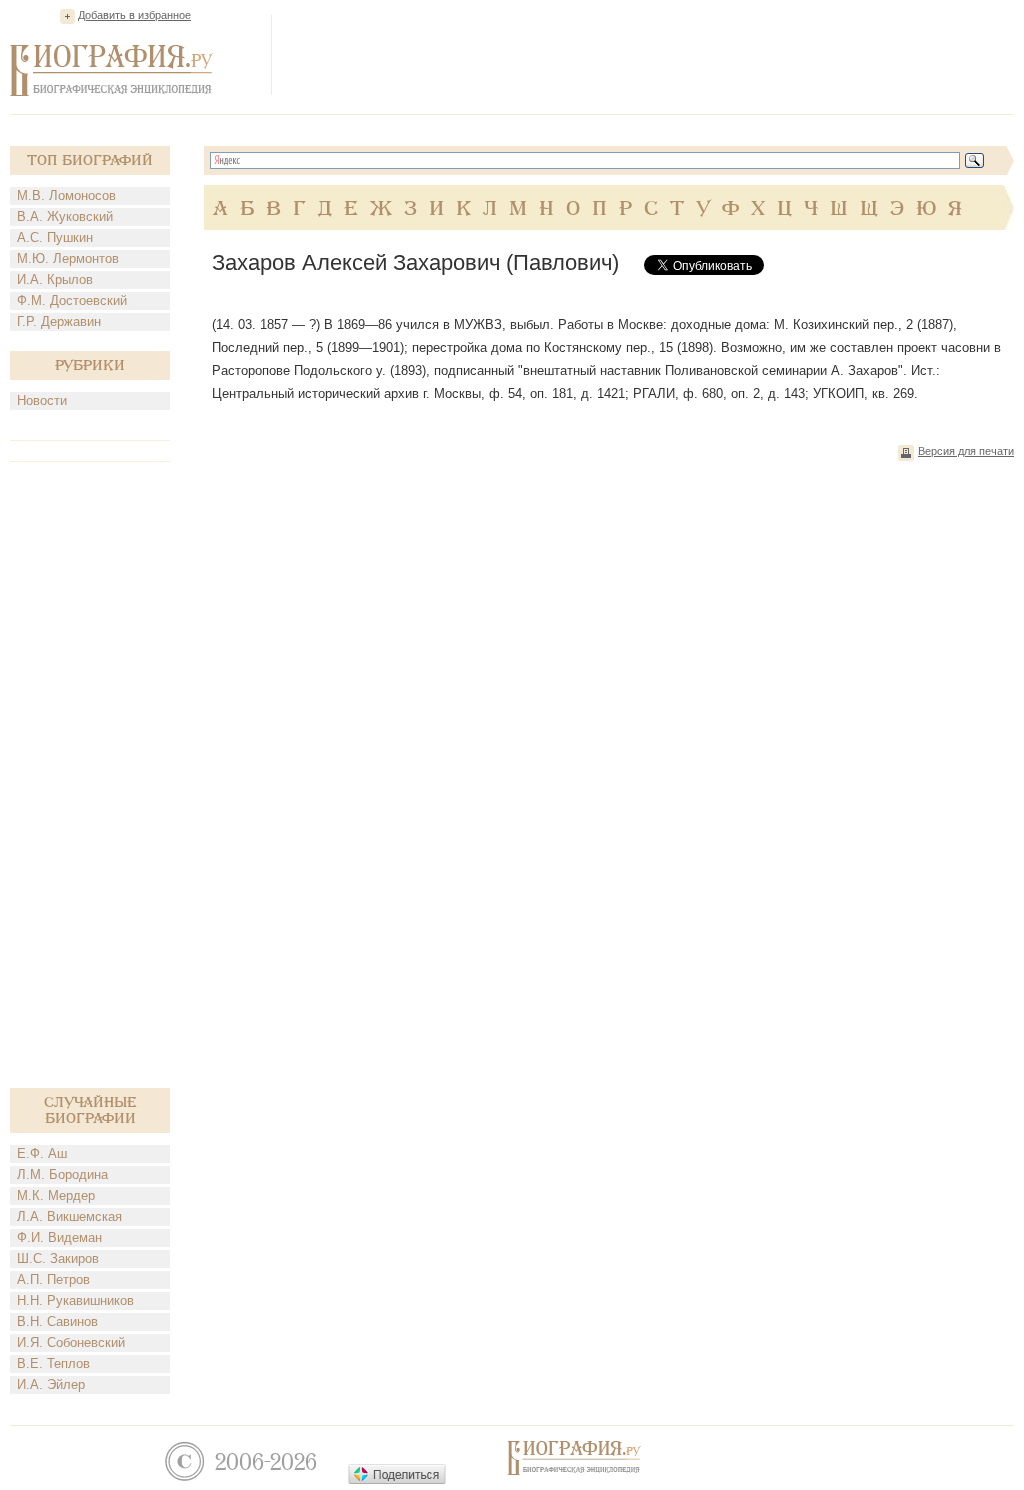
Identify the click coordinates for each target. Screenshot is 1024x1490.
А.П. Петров (53, 1279)
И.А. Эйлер (51, 1384)
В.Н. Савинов (57, 1321)
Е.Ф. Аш (42, 1153)
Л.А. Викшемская (69, 1216)
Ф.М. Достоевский (72, 300)
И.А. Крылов (55, 279)
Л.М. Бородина (62, 1174)
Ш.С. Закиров (58, 1258)
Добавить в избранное (134, 15)
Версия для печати (966, 451)
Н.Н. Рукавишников (75, 1300)
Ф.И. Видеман (59, 1237)
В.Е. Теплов (53, 1363)
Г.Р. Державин (59, 321)
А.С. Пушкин (55, 237)
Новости (42, 400)
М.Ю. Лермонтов (68, 258)
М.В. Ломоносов (66, 195)
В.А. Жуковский (65, 216)
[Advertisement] (650, 54)
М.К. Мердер (56, 1195)
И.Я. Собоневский (71, 1342)
